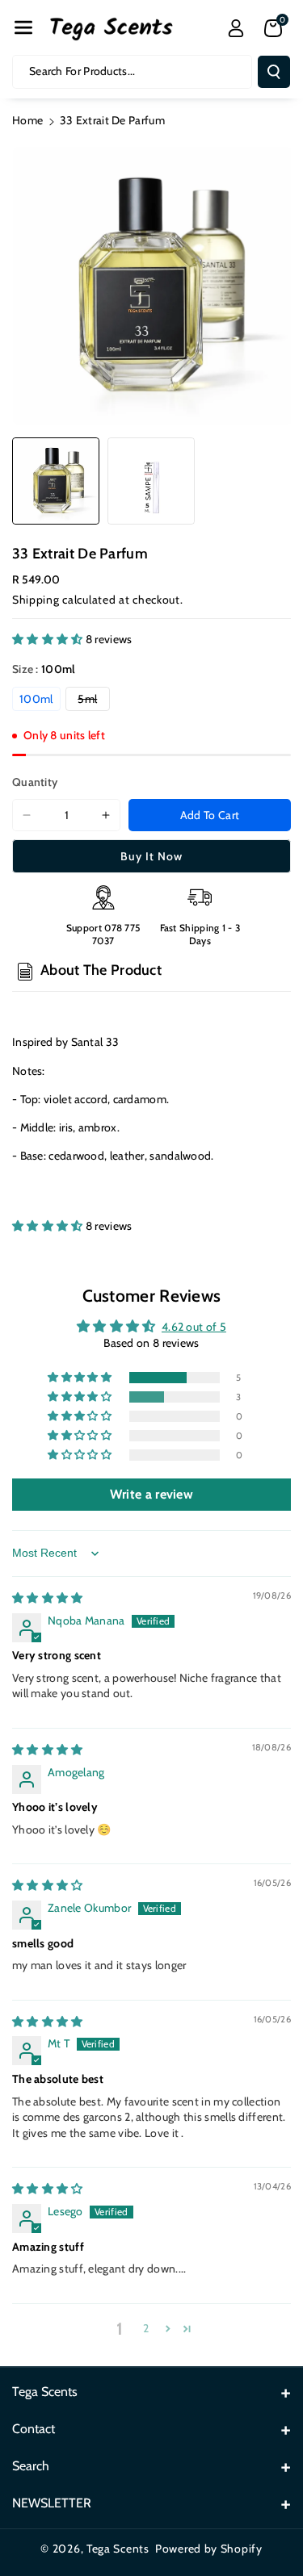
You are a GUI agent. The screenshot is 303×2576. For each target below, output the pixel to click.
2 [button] (146, 2328)
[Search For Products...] (274, 72)
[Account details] (236, 28)
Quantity (35, 782)
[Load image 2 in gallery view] (151, 481)
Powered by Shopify (209, 2549)
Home (27, 120)
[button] (23, 27)
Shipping (36, 600)
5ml (93, 701)
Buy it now (151, 856)
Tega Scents (118, 2549)
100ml (36, 699)
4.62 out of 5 (194, 1327)
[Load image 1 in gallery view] (56, 481)
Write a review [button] (151, 1494)
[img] (48, 1598)
